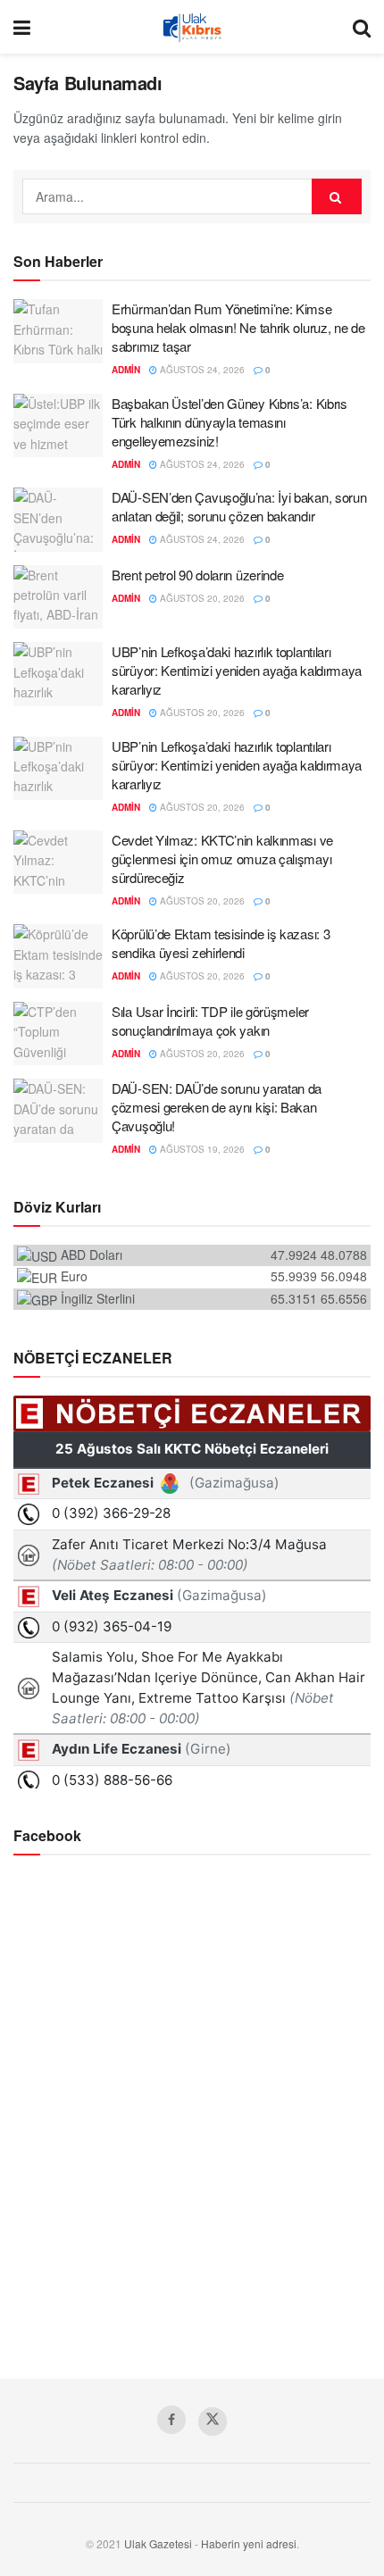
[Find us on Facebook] (171, 2420)
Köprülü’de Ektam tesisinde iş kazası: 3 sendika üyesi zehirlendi (221, 943)
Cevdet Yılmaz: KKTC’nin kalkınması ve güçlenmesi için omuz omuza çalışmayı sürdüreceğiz (222, 859)
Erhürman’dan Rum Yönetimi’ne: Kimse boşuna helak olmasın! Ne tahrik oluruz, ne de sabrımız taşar (238, 327)
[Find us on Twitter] (213, 2422)
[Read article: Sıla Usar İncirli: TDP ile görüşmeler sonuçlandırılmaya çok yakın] (58, 1034)
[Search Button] (362, 27)
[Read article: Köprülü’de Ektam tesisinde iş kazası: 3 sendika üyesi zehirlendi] (58, 956)
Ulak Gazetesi (158, 2543)
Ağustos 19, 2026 (201, 1149)
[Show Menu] (22, 27)
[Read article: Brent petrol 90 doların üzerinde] (58, 597)
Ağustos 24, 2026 (201, 370)
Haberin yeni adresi (249, 2543)
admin (126, 370)
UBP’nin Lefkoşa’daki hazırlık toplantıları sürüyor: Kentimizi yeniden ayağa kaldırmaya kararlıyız (237, 670)
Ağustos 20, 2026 (201, 598)
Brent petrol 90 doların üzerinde (197, 575)
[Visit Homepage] (192, 27)
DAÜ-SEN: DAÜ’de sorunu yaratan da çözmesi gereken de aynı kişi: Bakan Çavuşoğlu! (217, 1107)
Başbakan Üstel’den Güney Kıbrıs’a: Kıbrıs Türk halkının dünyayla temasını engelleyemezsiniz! (230, 422)
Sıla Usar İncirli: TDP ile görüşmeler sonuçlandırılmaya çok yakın (210, 1021)
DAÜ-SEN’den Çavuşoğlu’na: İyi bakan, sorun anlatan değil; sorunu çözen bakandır (239, 506)
